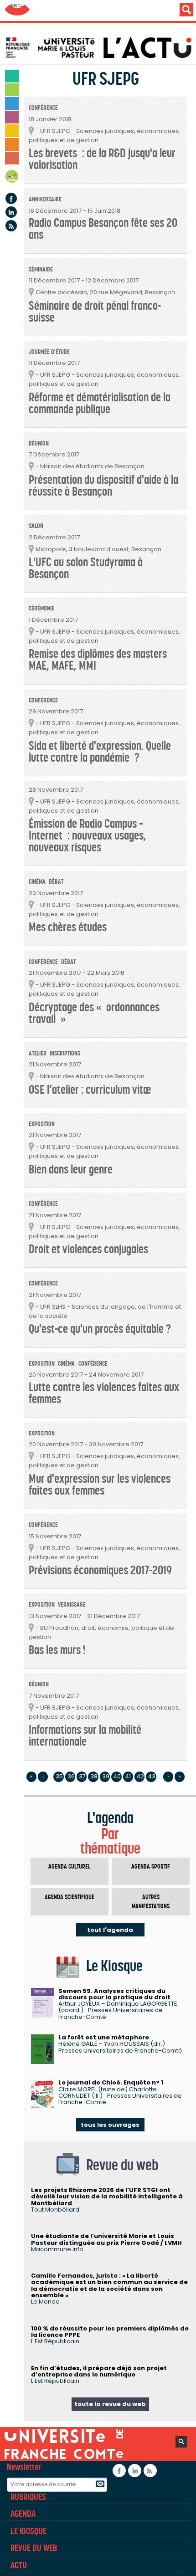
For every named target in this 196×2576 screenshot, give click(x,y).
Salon (36, 526)
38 (94, 1776)
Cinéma (37, 882)
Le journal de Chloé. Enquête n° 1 (111, 2082)
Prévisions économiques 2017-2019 (100, 1570)
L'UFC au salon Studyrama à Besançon (86, 568)
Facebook (11, 198)
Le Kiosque (28, 2531)
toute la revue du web (110, 2404)
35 (59, 1776)
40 (117, 1776)
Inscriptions (65, 1053)
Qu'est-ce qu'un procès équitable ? (100, 1329)
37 (82, 1776)
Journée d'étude (49, 352)
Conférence (43, 108)
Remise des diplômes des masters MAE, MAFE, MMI (98, 660)
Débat (56, 882)
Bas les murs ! (57, 1650)
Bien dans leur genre (71, 1170)
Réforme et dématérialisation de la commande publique (100, 403)
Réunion (39, 443)
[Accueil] (100, 48)
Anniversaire (45, 199)
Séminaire (41, 269)
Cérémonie (41, 608)
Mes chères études (68, 927)
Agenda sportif (151, 1867)
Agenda (12, 178)
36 (71, 1776)
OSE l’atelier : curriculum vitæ (90, 1090)
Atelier (38, 1053)
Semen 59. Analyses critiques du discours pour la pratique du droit (114, 1994)
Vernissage (72, 1605)
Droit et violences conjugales (88, 1249)
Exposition (42, 1124)
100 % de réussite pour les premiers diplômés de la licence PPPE (110, 2332)
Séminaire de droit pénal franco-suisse (95, 312)
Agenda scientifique (70, 1897)
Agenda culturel (69, 1867)
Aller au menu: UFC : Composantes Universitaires (17, 10)
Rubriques (28, 2497)
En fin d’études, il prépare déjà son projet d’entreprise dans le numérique (99, 2371)
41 (128, 1776)
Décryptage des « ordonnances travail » (94, 1013)
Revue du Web (34, 2548)
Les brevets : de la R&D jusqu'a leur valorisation (102, 159)
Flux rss (11, 226)
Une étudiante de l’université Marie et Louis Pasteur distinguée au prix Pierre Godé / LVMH (106, 2239)
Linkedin (11, 212)
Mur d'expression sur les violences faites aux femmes (100, 1485)
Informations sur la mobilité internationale (85, 1736)
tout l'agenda (110, 1930)
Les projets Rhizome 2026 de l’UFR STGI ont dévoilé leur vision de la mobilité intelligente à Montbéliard (107, 2197)
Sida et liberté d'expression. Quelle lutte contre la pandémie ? (100, 752)
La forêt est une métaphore (104, 2037)
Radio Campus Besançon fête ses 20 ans (103, 229)
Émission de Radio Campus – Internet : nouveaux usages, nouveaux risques (88, 836)
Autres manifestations (151, 1902)
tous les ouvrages (110, 2125)
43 (152, 1776)
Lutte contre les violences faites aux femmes (104, 1393)
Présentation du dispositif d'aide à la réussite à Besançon (103, 486)
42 (140, 1776)
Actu (19, 2565)
